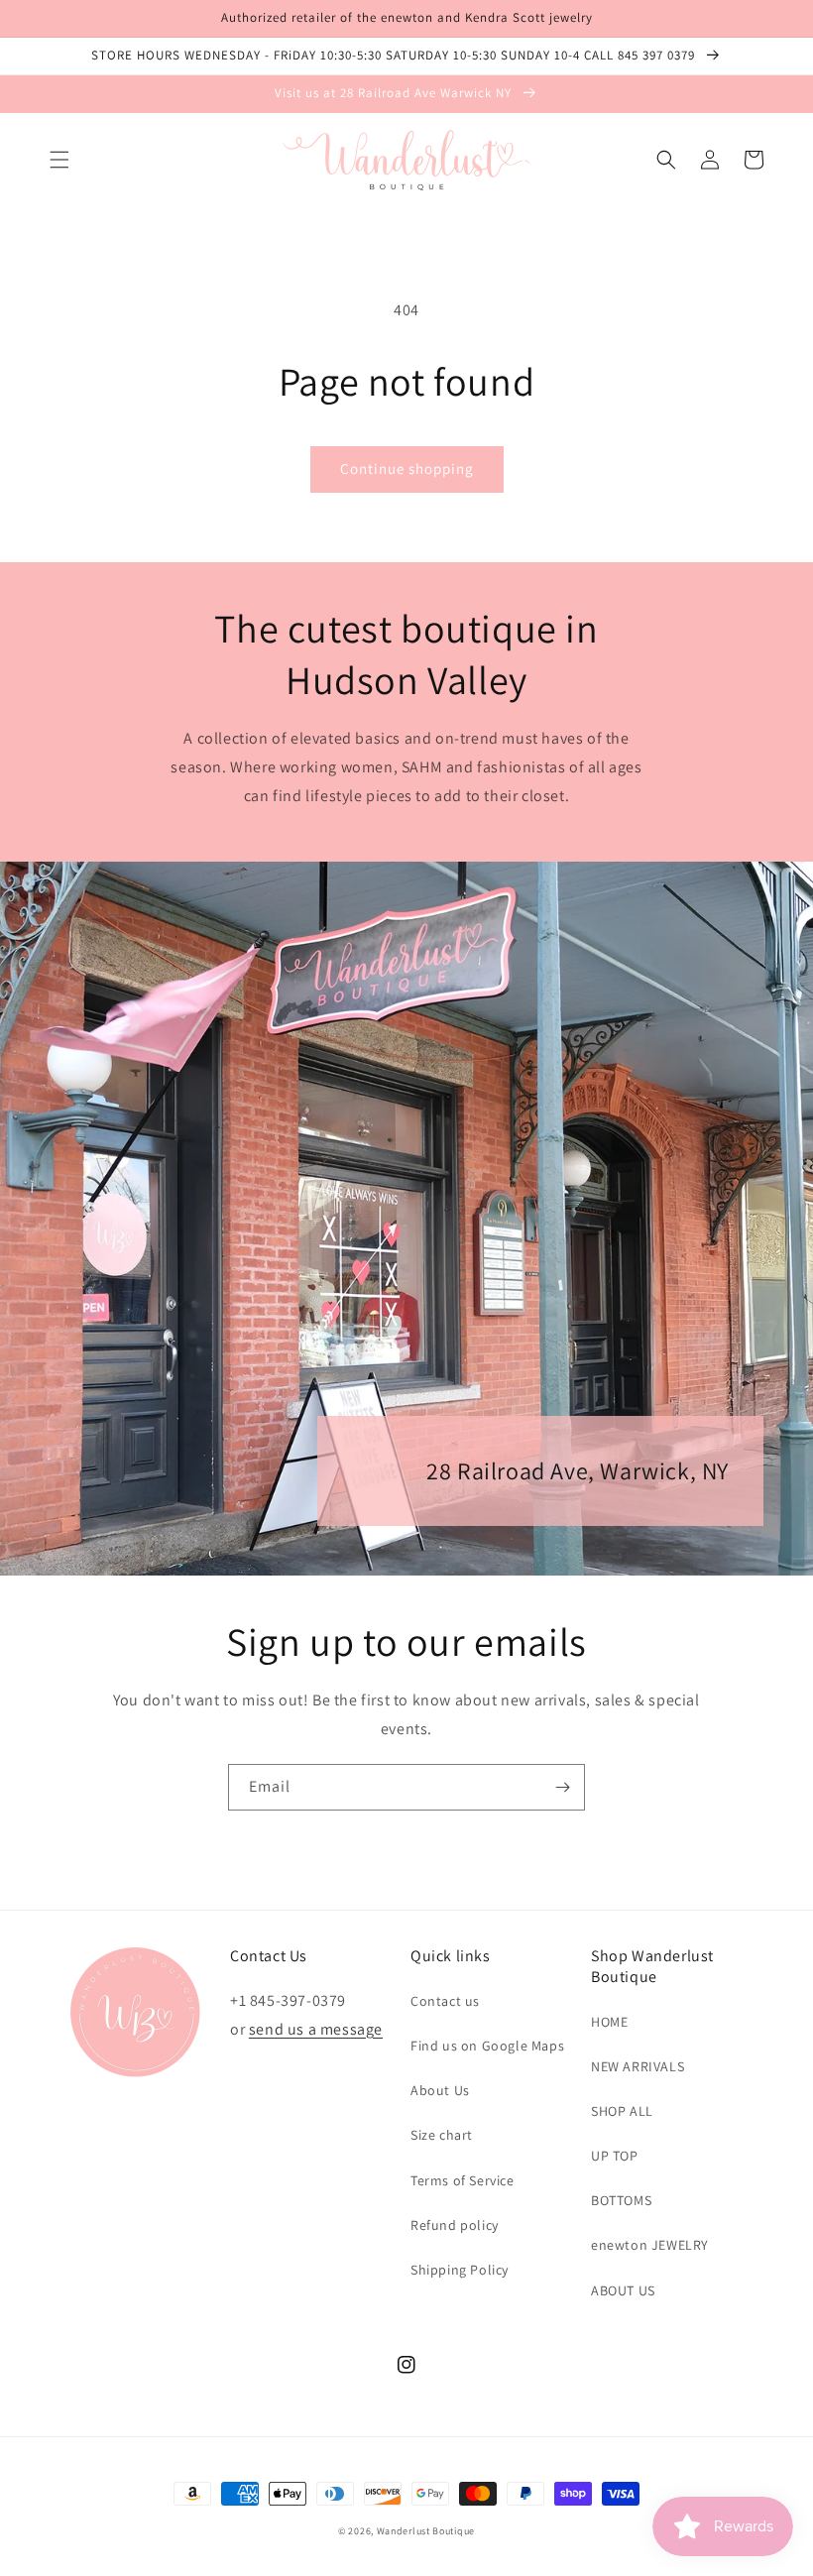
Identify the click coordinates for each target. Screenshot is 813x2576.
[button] (59, 160)
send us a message (316, 2029)
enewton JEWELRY (650, 2245)
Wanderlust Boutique (426, 2531)
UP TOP (615, 2156)
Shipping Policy (460, 2270)
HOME (609, 2022)
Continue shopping (407, 468)
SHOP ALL (622, 2111)
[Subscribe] (562, 1787)
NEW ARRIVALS (638, 2066)
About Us (440, 2090)
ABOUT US (623, 2290)
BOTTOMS (621, 2200)
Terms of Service (463, 2180)
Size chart (442, 2135)
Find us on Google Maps (487, 2046)
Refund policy (455, 2225)
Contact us (445, 2001)
